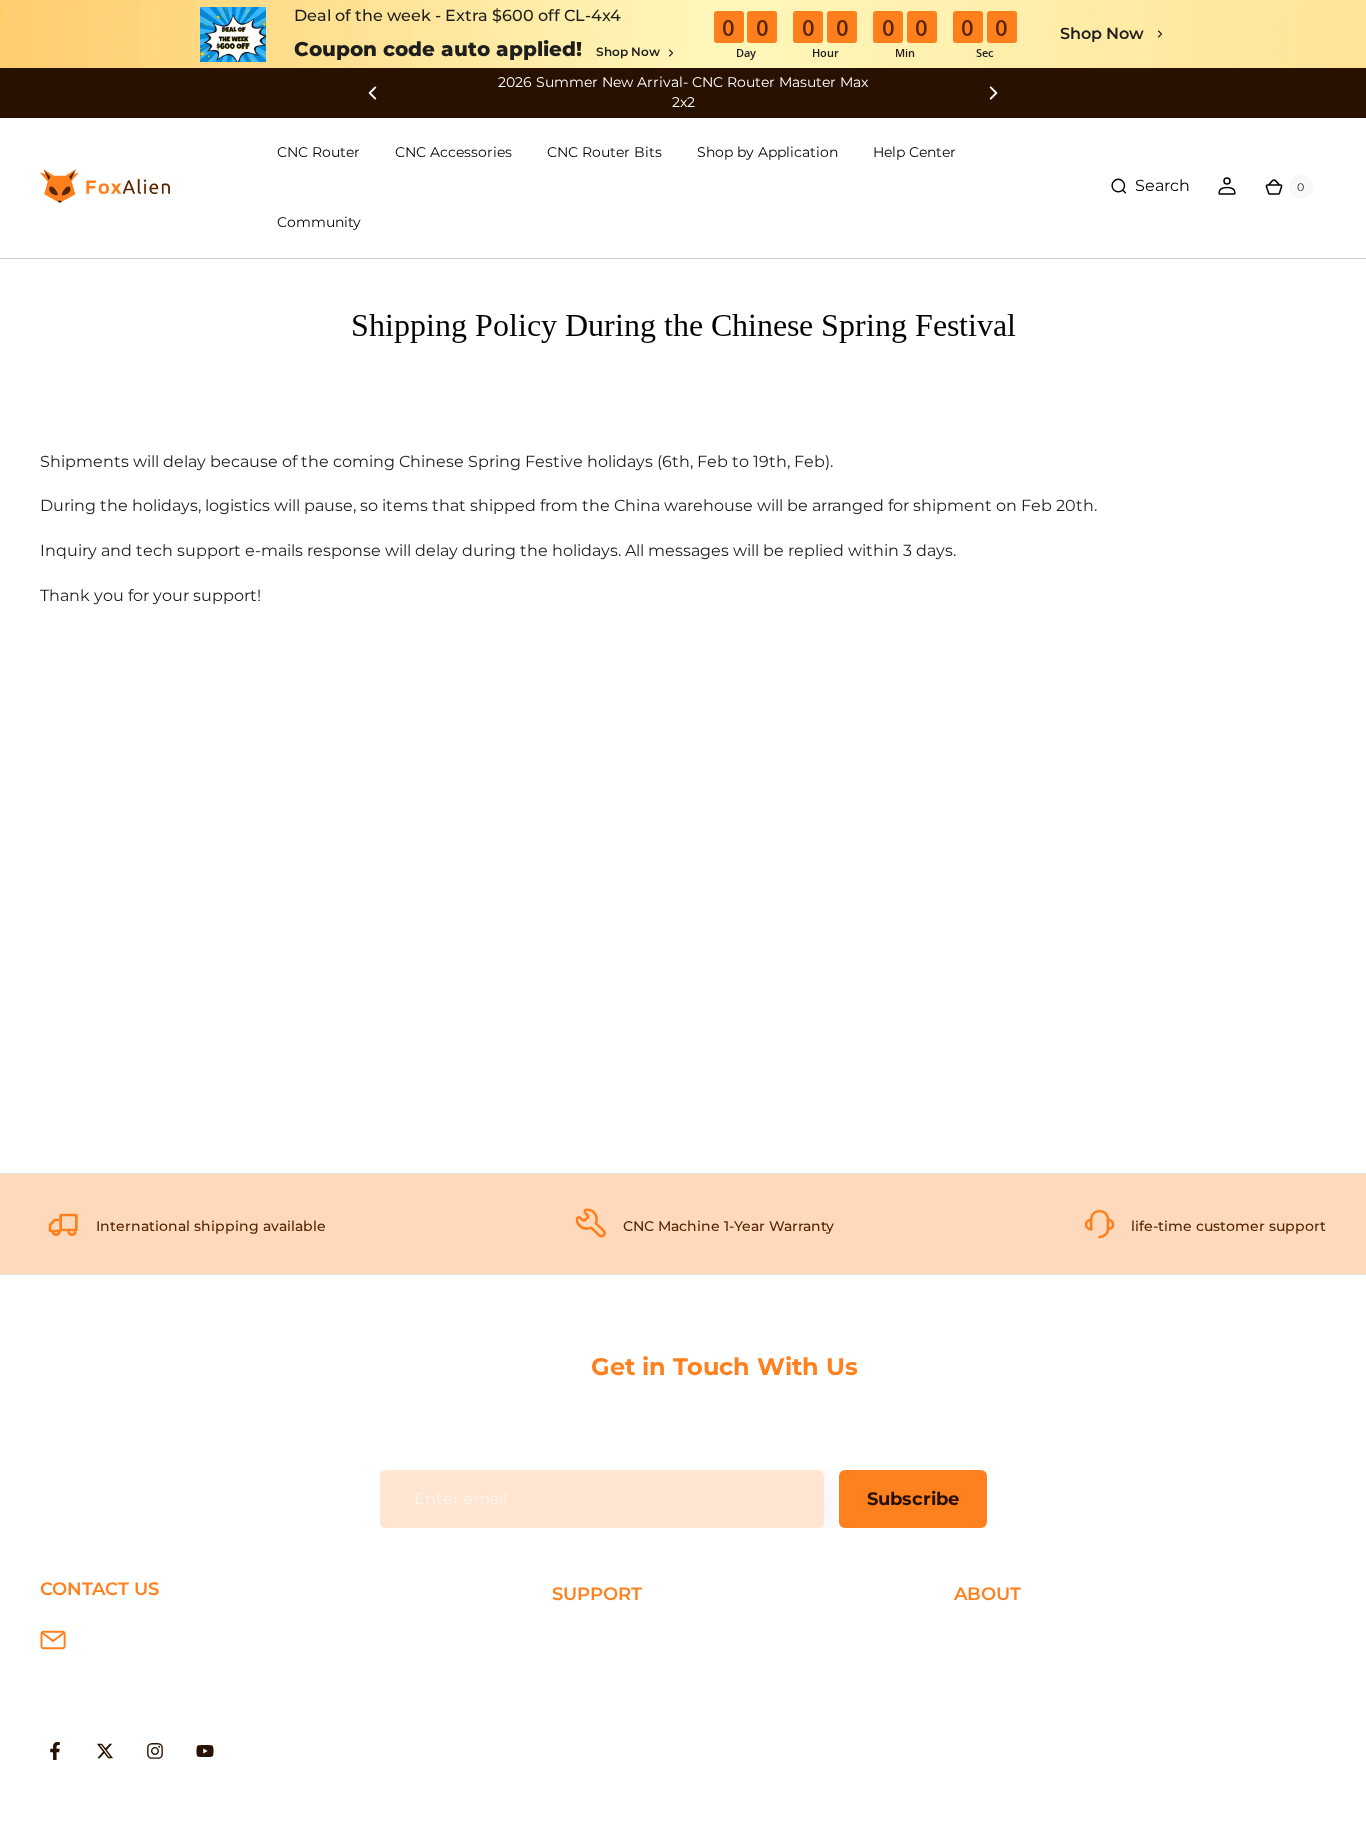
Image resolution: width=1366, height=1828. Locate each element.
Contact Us (998, 1702)
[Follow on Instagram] (155, 1751)
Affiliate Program (1020, 1767)
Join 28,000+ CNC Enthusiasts (671, 1799)
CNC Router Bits (604, 152)
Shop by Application (767, 152)
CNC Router (318, 152)
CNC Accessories (453, 152)
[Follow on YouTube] (205, 1751)
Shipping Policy (614, 1637)
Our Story (992, 1637)
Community (319, 222)
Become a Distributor (1040, 1734)
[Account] (1227, 186)
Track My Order (612, 1767)
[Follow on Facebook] (55, 1751)
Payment (589, 1669)
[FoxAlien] (683, 92)
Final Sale (991, 1799)
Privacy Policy (1008, 1669)
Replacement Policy (632, 1734)
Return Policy (606, 1702)
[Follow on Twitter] (105, 1751)
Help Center (914, 152)
